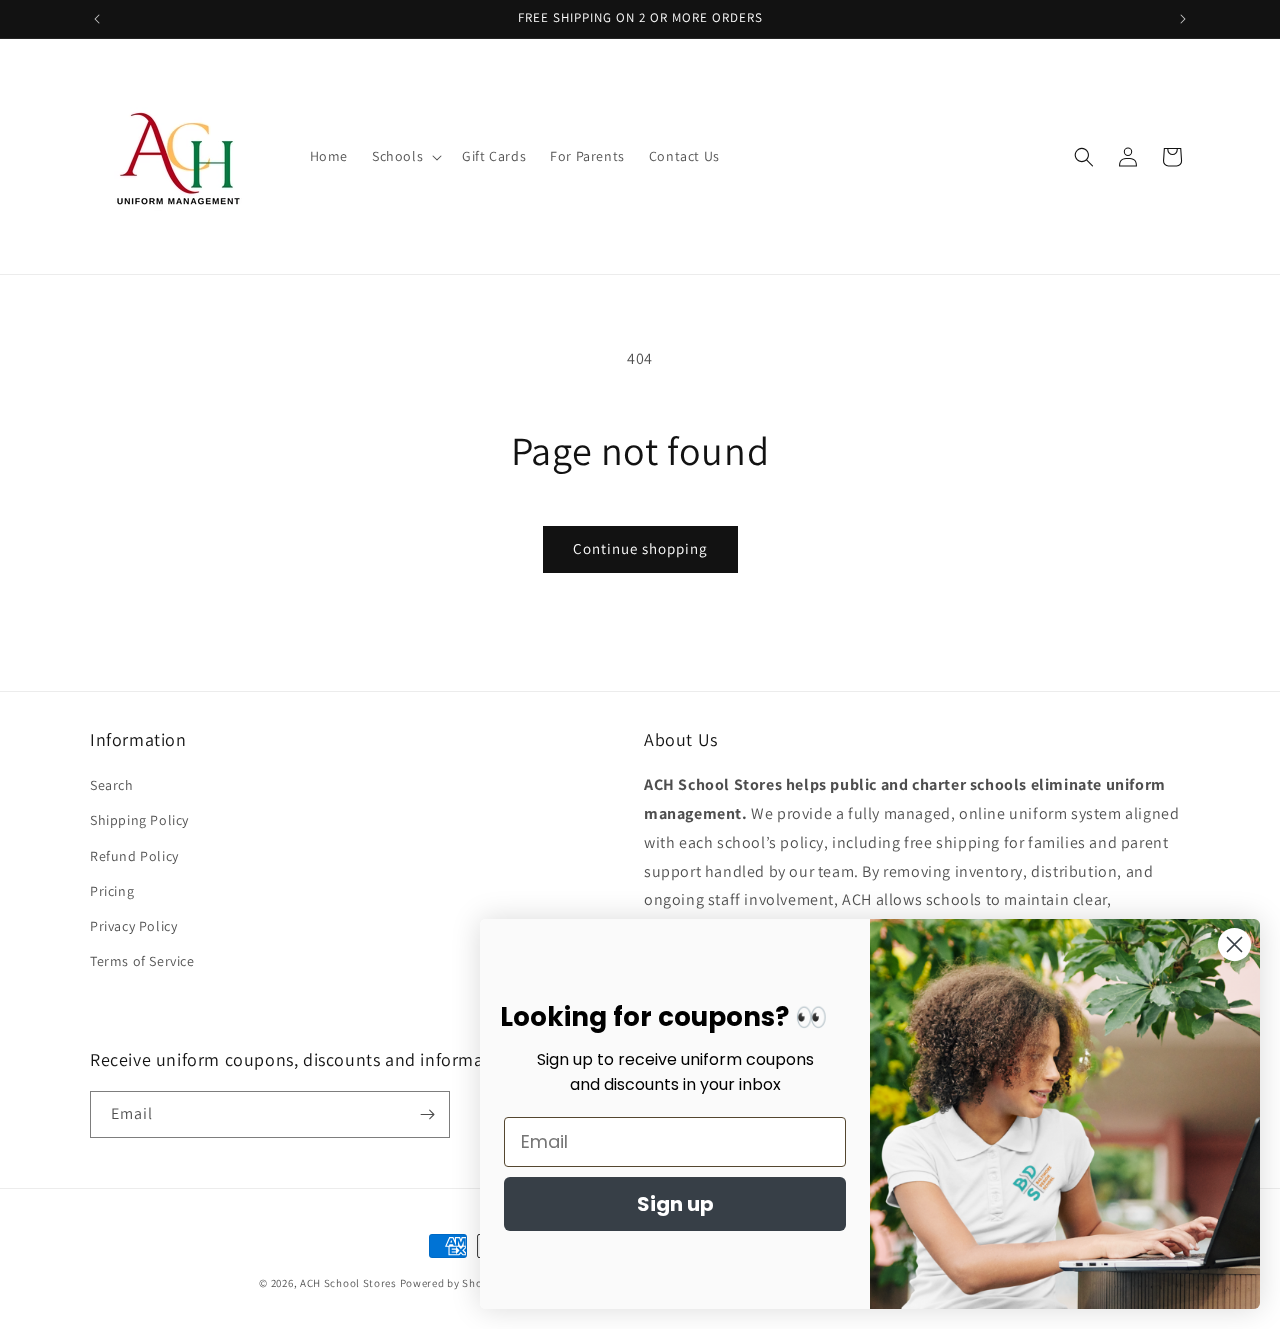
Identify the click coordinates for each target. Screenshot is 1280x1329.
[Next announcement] (1183, 19)
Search (112, 785)
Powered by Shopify (451, 1283)
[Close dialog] (1234, 944)
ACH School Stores (348, 1283)
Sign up (675, 1204)
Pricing (112, 891)
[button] (405, 156)
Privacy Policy (133, 926)
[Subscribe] (427, 1114)
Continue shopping (640, 548)
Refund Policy (134, 856)
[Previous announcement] (97, 19)
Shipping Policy (139, 820)
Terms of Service (142, 961)
